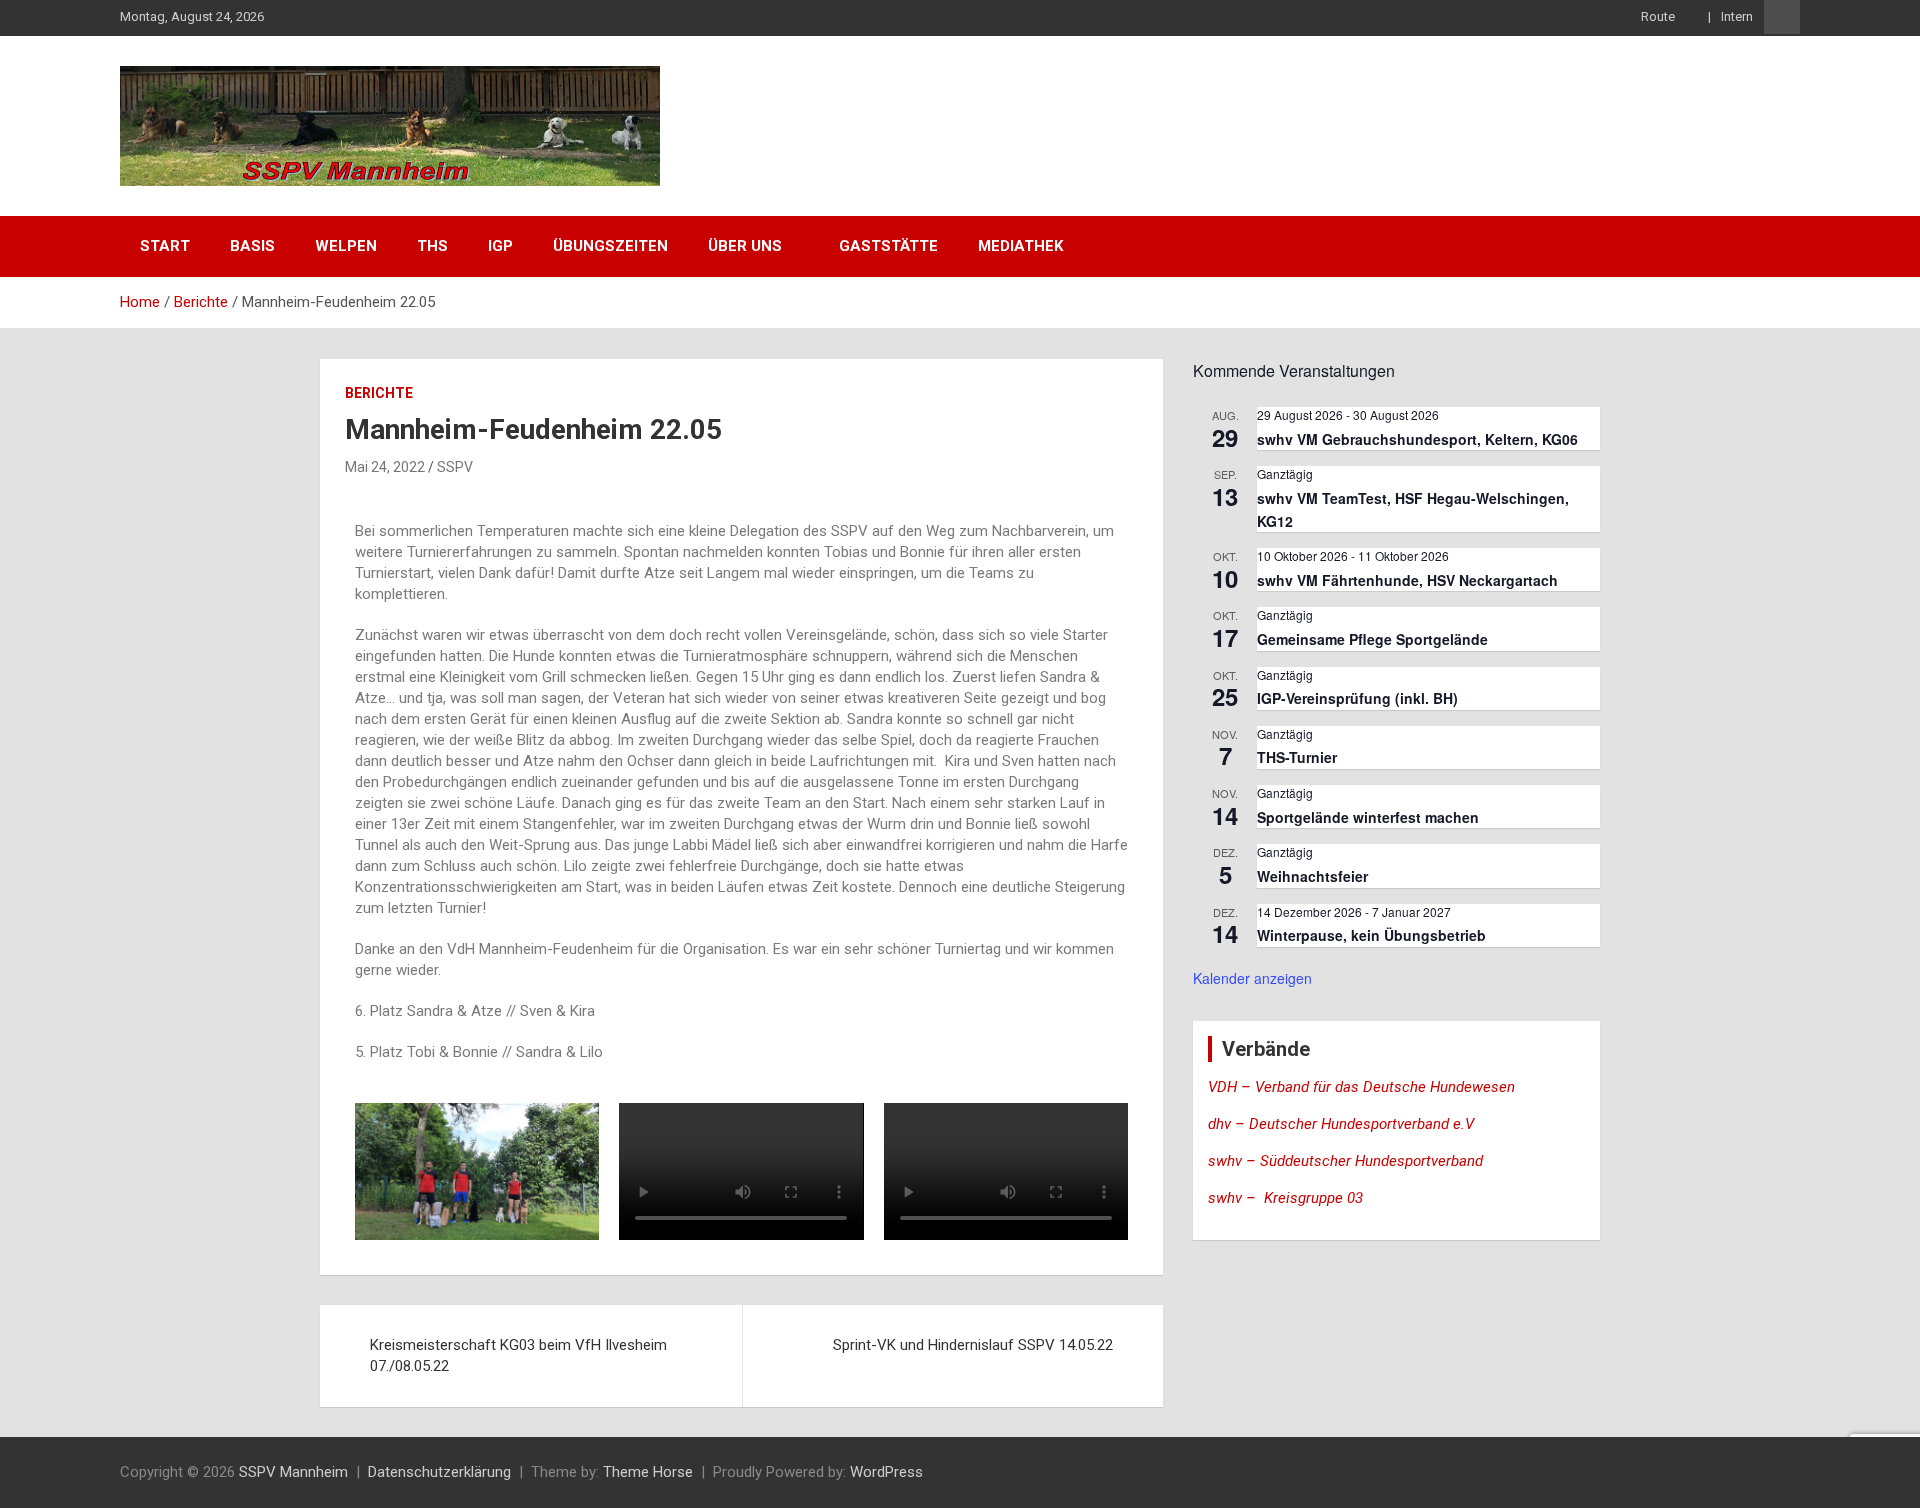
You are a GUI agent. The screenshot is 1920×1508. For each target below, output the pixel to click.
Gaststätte (888, 246)
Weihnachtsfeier (1312, 876)
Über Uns (745, 246)
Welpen (346, 246)
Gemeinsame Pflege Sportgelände (1372, 639)
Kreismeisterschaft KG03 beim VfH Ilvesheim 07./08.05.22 (518, 1355)
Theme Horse (648, 1472)
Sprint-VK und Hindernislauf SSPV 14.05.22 (973, 1345)
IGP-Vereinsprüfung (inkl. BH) (1357, 698)
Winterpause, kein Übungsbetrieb (1371, 935)
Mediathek (1020, 246)
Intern (1737, 16)
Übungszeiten (610, 246)
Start (165, 246)
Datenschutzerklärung (439, 1472)
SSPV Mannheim (293, 1472)
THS (432, 246)
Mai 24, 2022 (385, 467)
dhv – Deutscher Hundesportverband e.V (1341, 1124)
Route (1659, 16)
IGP (500, 246)
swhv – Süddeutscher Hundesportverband (1345, 1161)
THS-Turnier (1297, 757)
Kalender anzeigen (1252, 978)
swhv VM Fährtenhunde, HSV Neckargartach (1407, 580)
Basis (252, 246)
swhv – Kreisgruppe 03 (1287, 1198)
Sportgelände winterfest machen (1368, 817)
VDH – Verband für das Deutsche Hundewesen (1361, 1087)
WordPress (886, 1472)
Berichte (379, 393)
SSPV (455, 467)
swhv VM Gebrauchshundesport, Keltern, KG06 (1417, 439)
